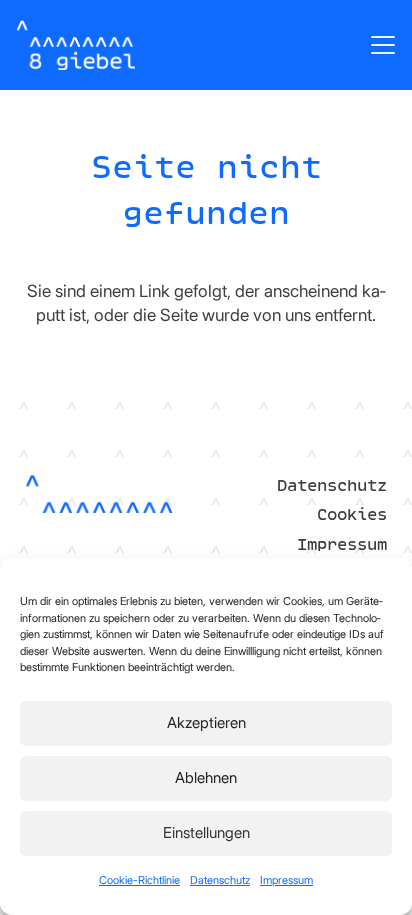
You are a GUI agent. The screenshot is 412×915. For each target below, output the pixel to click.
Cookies (352, 514)
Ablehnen (206, 777)
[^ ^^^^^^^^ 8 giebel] (76, 45)
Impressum (286, 880)
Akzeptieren (206, 722)
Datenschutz (220, 880)
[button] (382, 45)
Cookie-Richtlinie (139, 880)
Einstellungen (206, 832)
